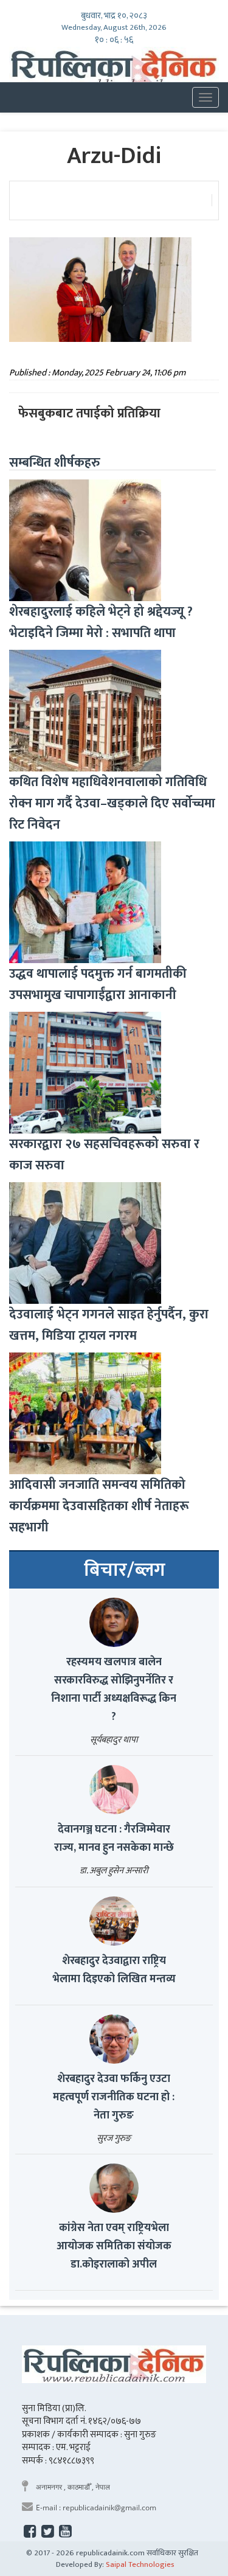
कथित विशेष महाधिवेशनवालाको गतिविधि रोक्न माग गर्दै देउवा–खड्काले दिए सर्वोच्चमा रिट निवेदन (112, 803)
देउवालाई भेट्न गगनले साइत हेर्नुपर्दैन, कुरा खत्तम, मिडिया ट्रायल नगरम (109, 1325)
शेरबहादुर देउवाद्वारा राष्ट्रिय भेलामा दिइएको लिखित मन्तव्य (114, 1970)
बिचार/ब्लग (125, 1570)
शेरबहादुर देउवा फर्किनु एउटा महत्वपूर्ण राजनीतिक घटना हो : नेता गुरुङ (114, 2097)
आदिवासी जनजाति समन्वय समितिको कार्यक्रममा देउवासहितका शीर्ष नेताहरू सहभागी (99, 1506)
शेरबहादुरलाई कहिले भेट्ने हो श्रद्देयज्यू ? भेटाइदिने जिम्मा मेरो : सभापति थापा (101, 622)
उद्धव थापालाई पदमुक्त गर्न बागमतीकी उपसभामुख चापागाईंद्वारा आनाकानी (98, 984)
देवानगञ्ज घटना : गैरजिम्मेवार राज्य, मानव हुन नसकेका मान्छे (114, 1839)
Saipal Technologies (140, 2564)
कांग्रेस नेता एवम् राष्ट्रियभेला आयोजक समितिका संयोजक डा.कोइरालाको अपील (114, 2246)
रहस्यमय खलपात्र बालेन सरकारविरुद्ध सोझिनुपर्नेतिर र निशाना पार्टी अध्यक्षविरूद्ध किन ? (114, 1690)
